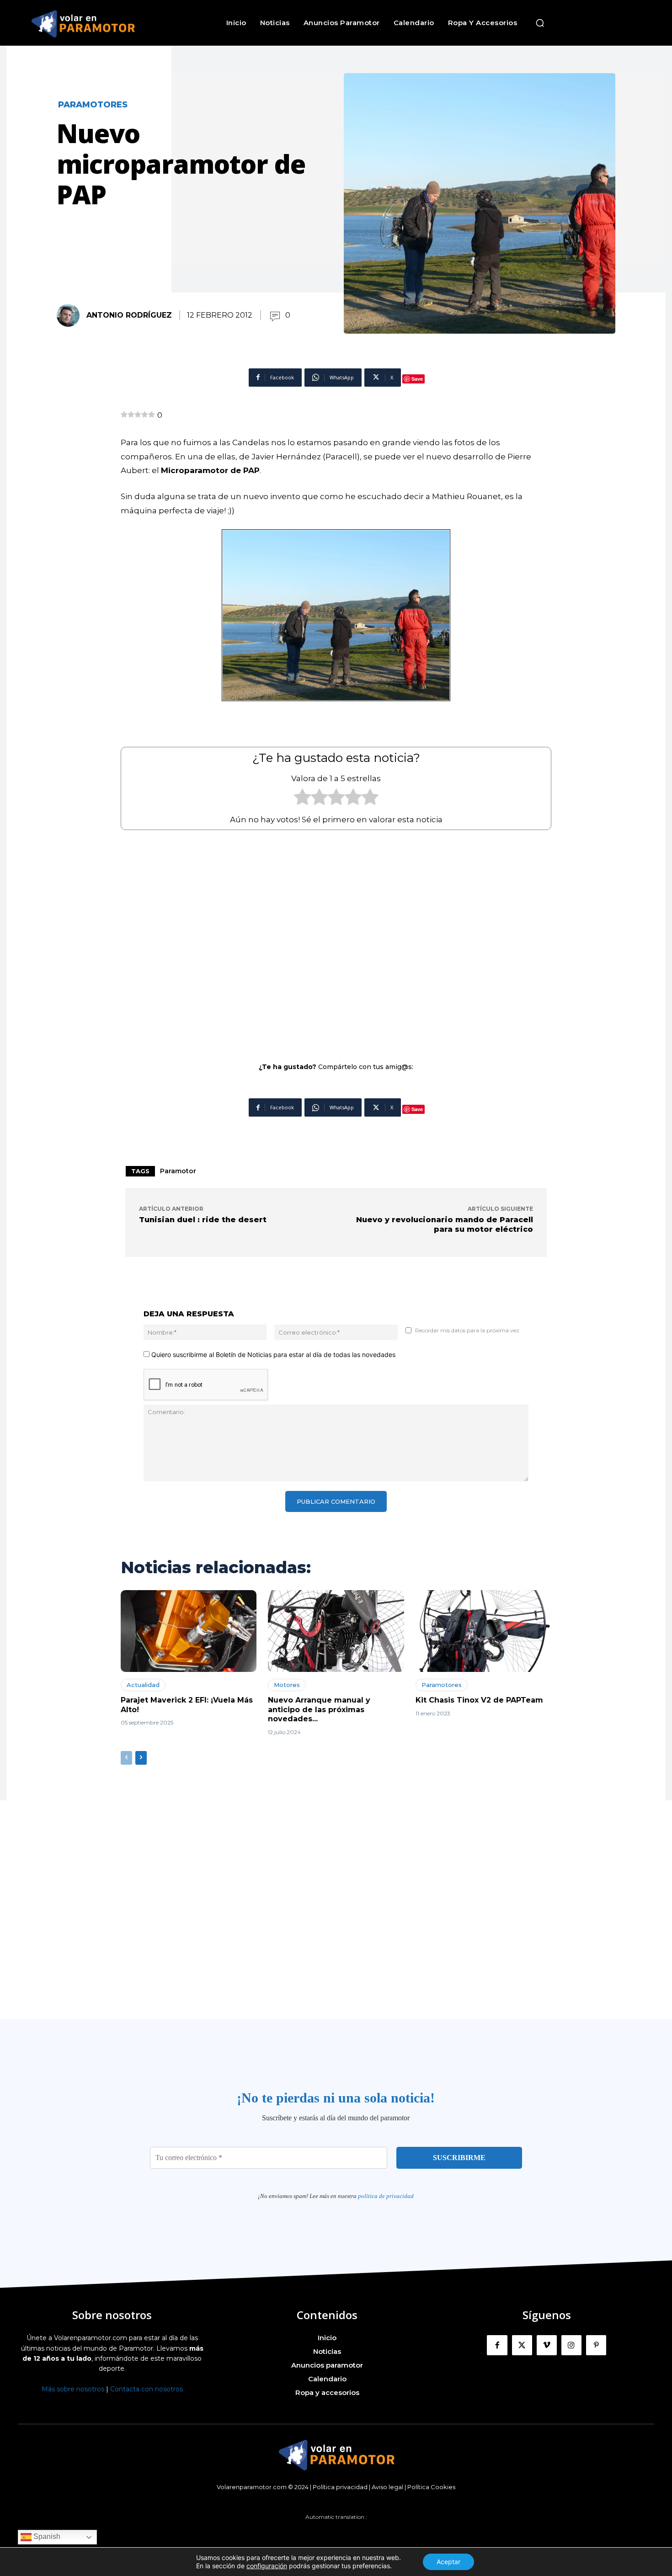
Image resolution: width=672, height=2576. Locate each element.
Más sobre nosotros (73, 2389)
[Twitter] (522, 2345)
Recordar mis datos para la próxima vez (467, 1330)
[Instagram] (571, 2345)
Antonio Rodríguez (129, 315)
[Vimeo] (547, 2345)
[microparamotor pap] (336, 615)
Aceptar (448, 2562)
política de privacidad (386, 2196)
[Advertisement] (336, 940)
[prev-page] (126, 1758)
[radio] (302, 799)
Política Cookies (431, 2487)
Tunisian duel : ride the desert (203, 1220)
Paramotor (178, 1171)
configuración (267, 2566)
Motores (287, 1685)
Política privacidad (340, 2487)
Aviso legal (387, 2487)
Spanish (46, 2537)
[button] (540, 23)
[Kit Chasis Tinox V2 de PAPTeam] (483, 1631)
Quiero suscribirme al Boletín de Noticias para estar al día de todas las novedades (272, 1355)
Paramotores (93, 105)
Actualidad (143, 1685)
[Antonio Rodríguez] (71, 315)
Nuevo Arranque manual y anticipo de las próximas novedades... (319, 1710)
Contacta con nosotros (147, 2389)
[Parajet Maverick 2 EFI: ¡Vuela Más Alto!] (189, 1631)
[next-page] (141, 1758)
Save (417, 379)
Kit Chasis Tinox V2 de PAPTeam (479, 1700)
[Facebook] (497, 2345)
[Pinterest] (596, 2345)
